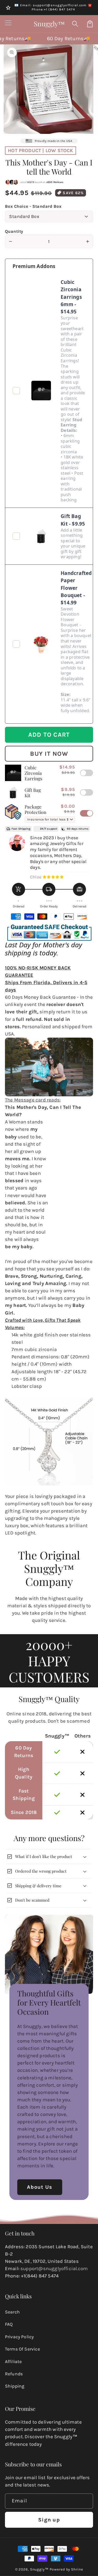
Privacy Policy (19, 2337)
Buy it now (49, 754)
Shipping (15, 2386)
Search (12, 2312)
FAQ (9, 2324)
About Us (40, 2187)
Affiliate (13, 2361)
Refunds (14, 2374)
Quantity (14, 231)
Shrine (77, 2569)
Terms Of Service (22, 2349)
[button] (75, 24)
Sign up (49, 2520)
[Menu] (8, 24)
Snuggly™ (39, 2569)
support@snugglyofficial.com (54, 2269)
